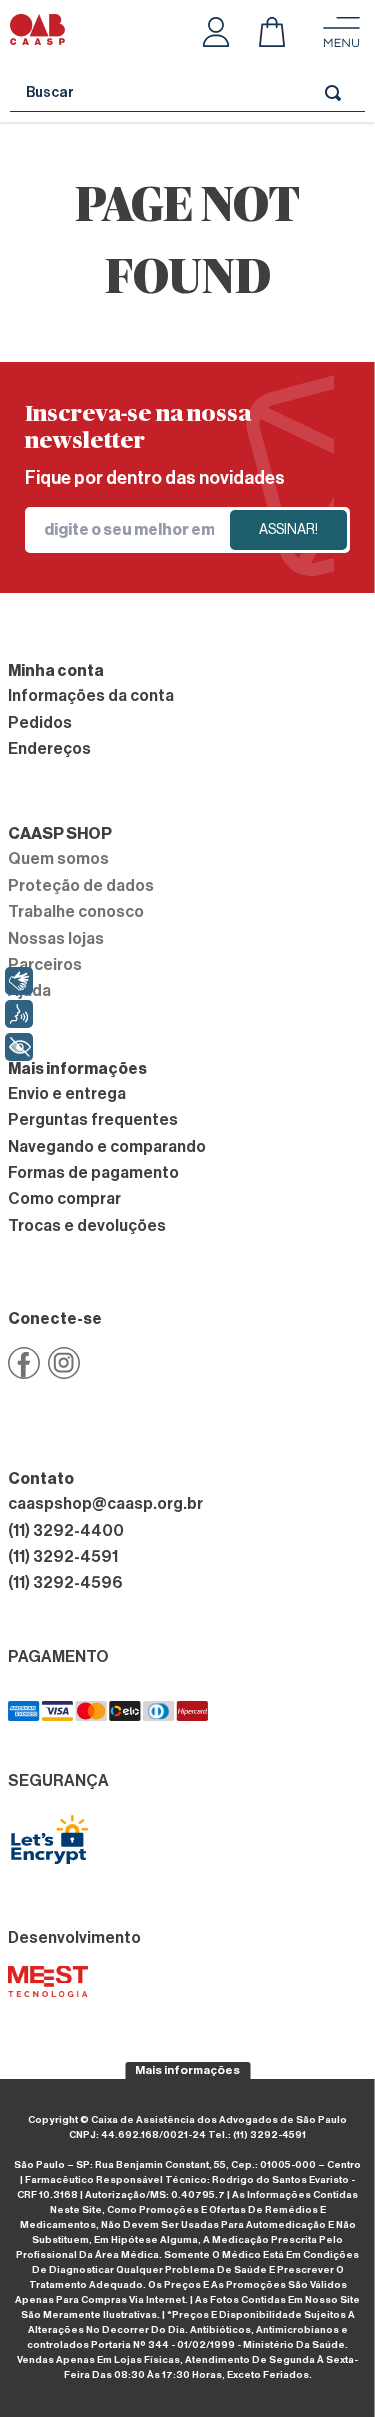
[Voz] (19, 1014)
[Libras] (19, 981)
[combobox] (187, 93)
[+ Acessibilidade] (19, 1047)
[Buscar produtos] (337, 92)
